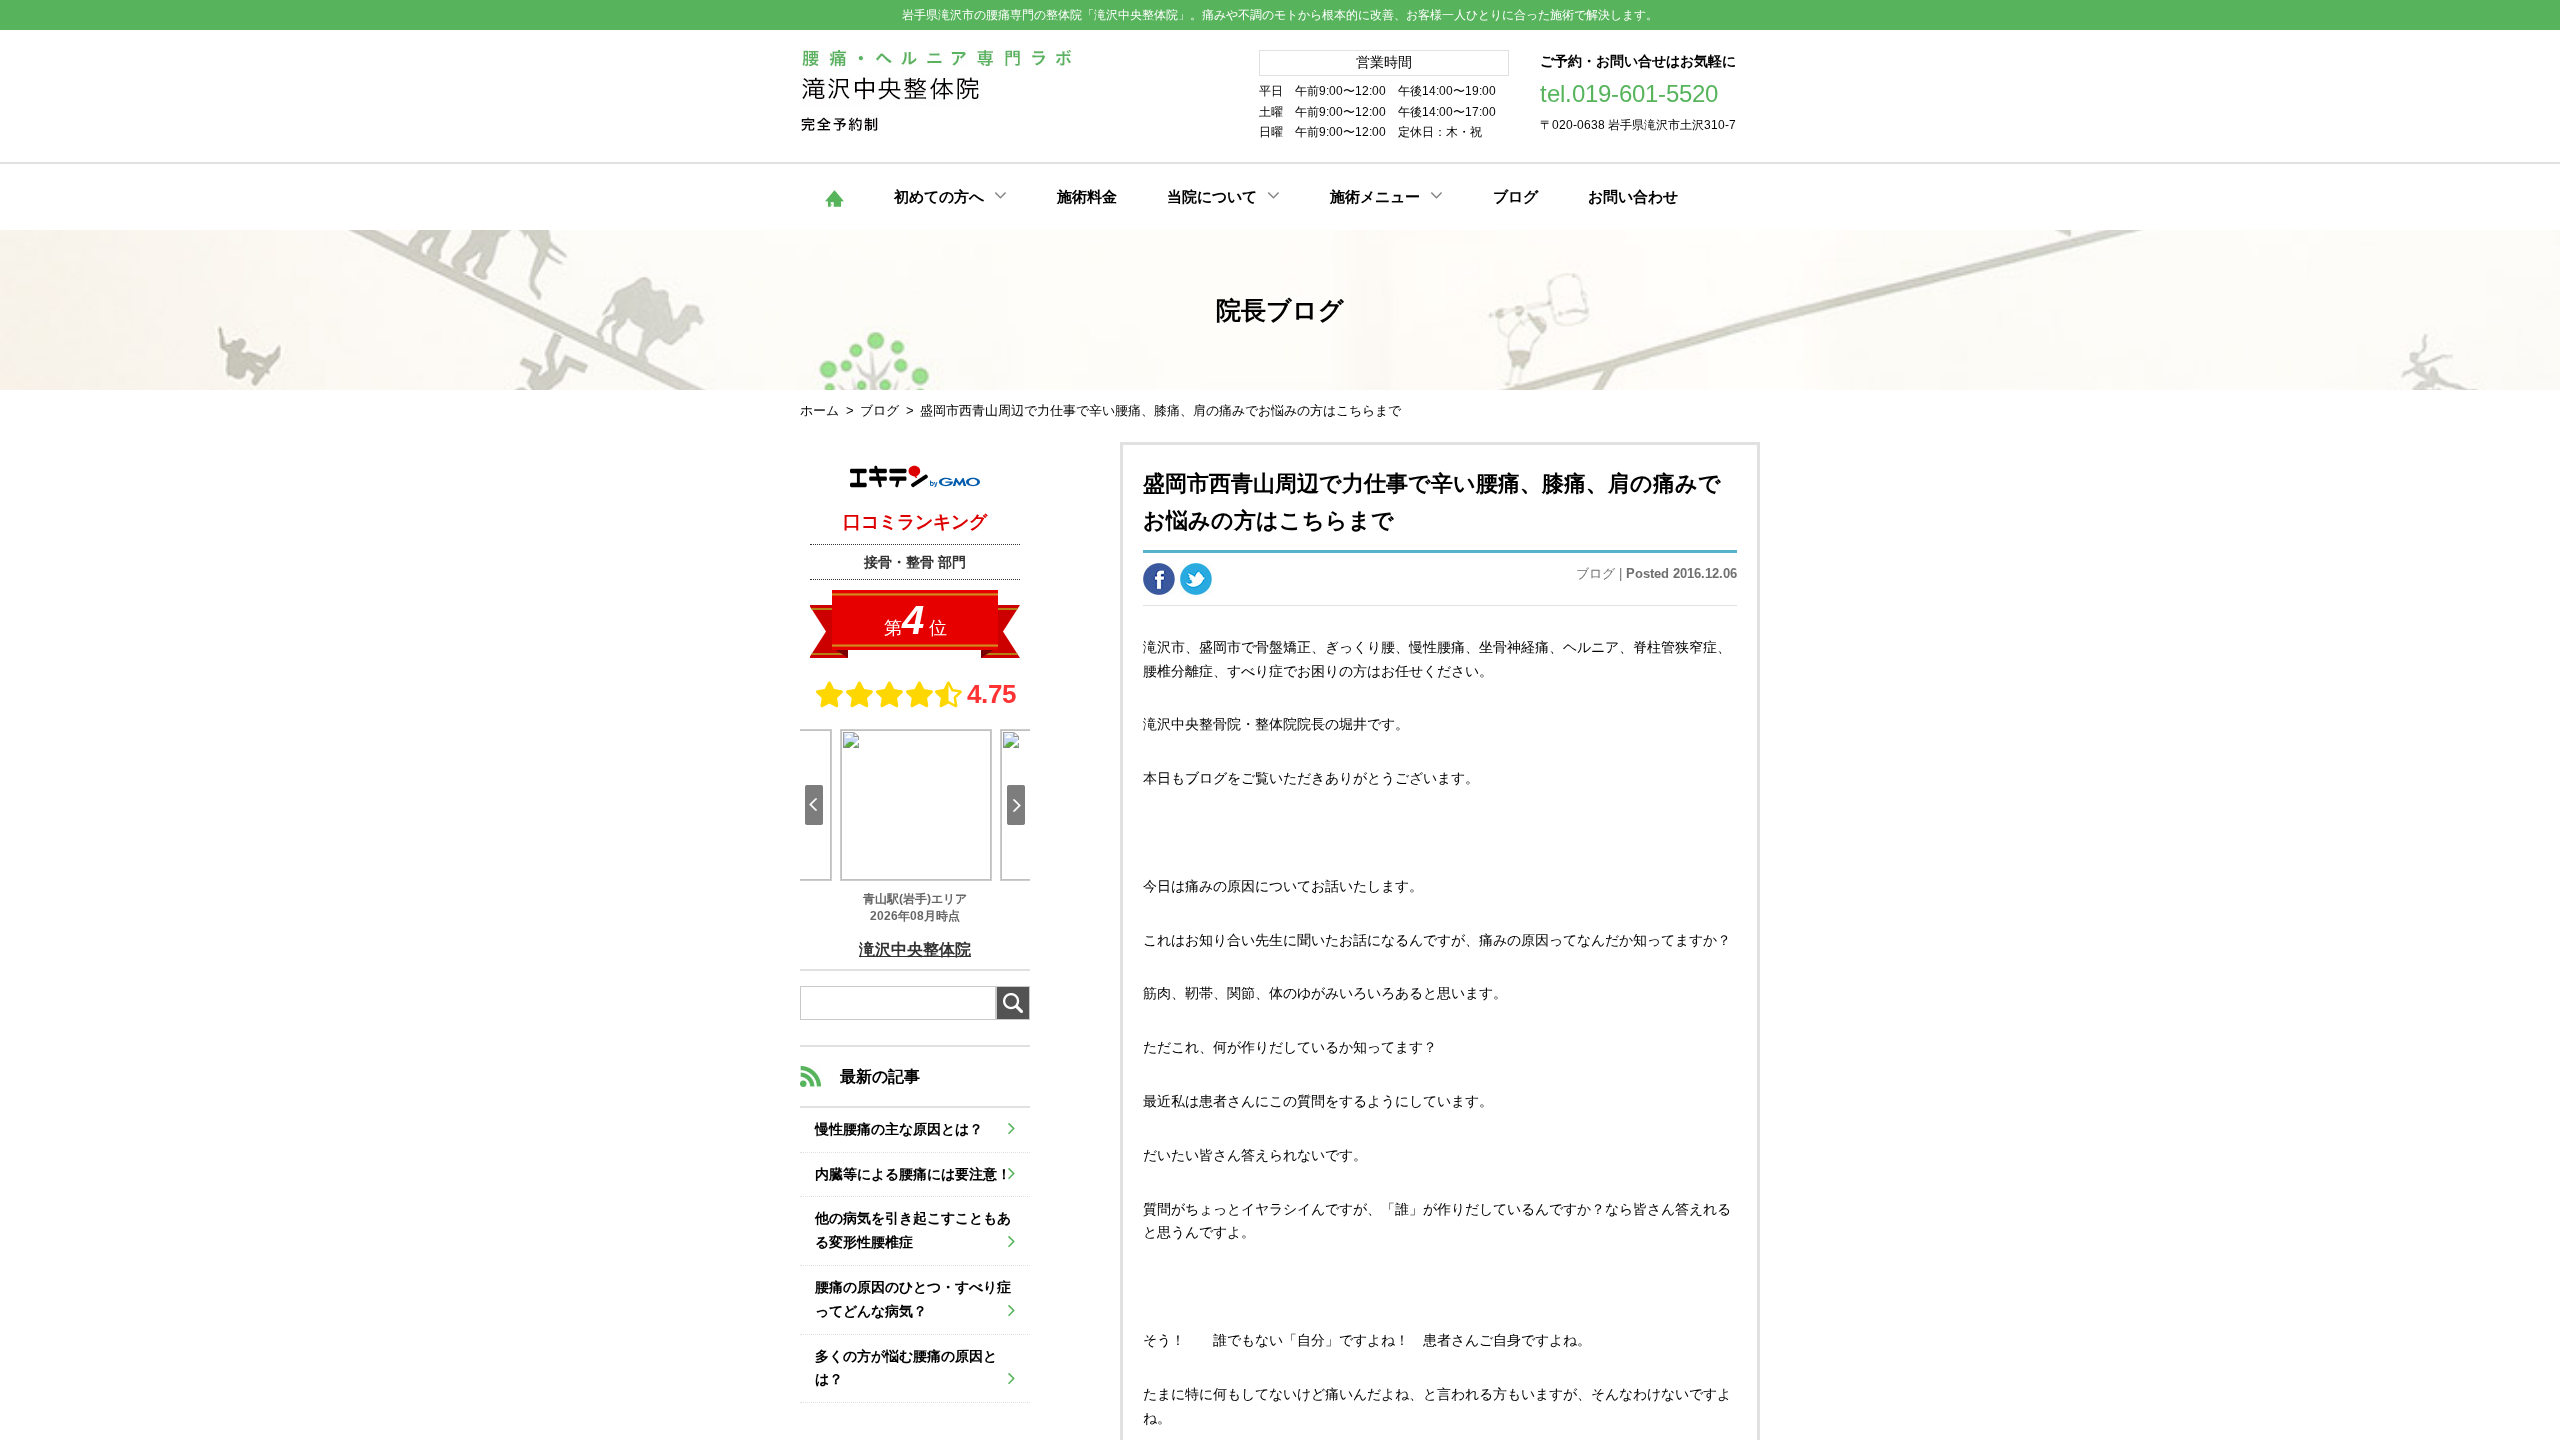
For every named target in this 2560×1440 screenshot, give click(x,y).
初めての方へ (939, 196)
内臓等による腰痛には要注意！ (913, 1174)
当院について (1212, 196)
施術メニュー (1375, 196)
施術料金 (1087, 196)
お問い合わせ (1633, 196)
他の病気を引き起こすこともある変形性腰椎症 (913, 1230)
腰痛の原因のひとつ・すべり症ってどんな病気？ (913, 1299)
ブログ (1515, 196)
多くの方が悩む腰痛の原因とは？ (906, 1368)
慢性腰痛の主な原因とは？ (899, 1129)
